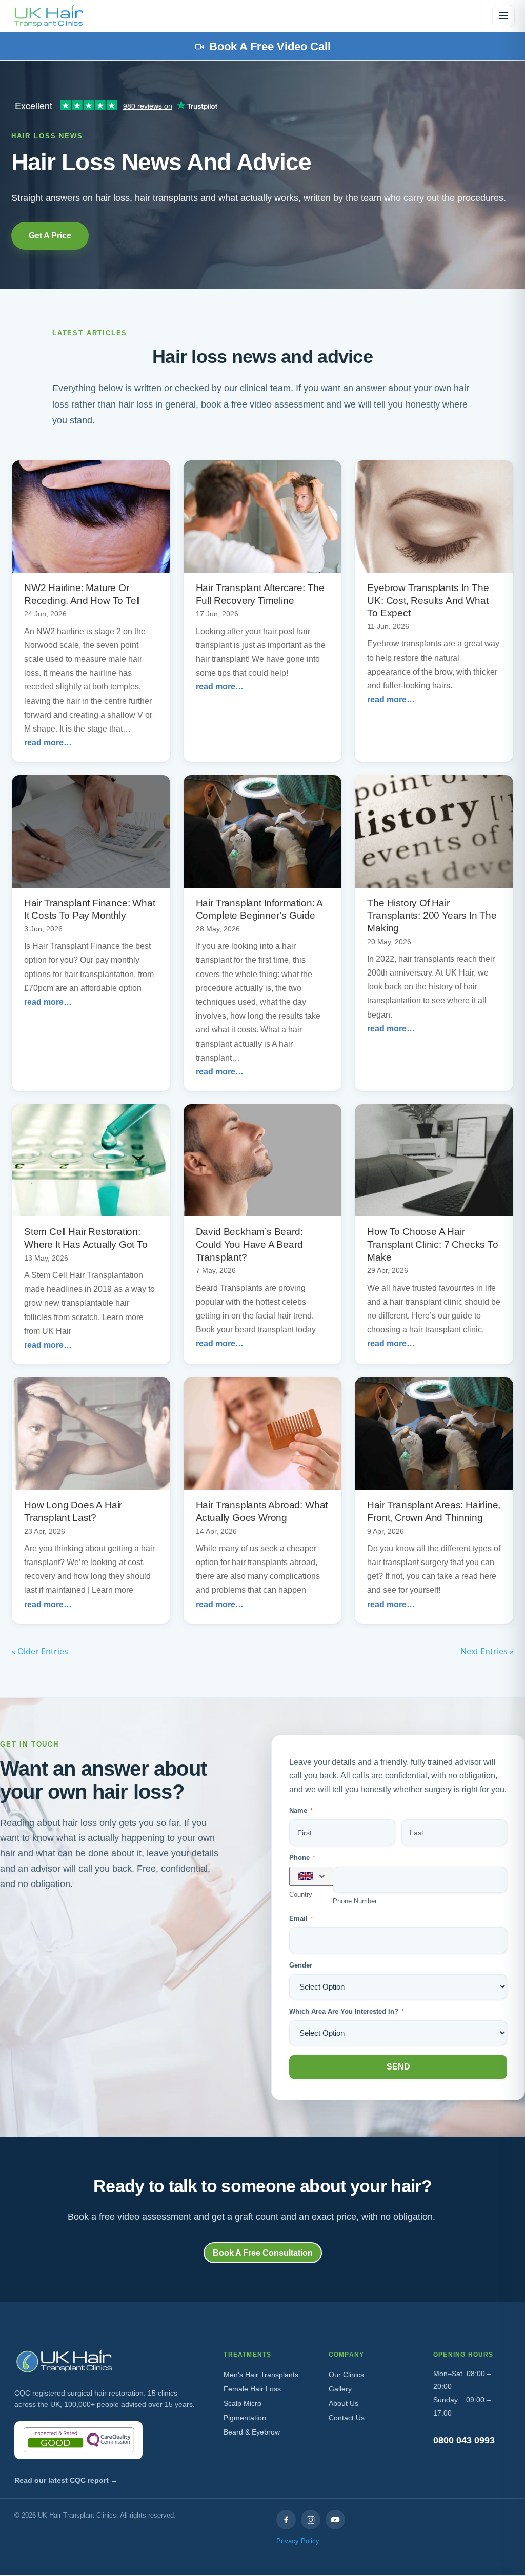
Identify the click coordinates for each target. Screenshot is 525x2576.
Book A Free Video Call (270, 46)
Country (301, 1894)
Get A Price (50, 236)
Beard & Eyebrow (252, 2432)
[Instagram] (311, 2520)
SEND (398, 2067)
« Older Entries (40, 1651)
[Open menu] (503, 16)
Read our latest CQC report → (66, 2480)
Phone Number (355, 1901)
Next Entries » (487, 1651)
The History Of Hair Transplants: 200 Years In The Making (432, 916)
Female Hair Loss (252, 2389)
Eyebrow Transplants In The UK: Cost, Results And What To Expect (428, 600)
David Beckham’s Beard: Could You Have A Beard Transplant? (249, 1244)
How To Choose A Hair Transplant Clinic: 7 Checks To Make (432, 1244)
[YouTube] (335, 2520)
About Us (344, 2403)
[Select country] (311, 1876)
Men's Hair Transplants (261, 2375)
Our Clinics (346, 2375)
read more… (48, 743)
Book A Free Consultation (263, 2253)
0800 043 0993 (464, 2440)
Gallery (340, 2389)
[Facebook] (286, 2520)
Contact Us (347, 2418)
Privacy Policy (298, 2541)
